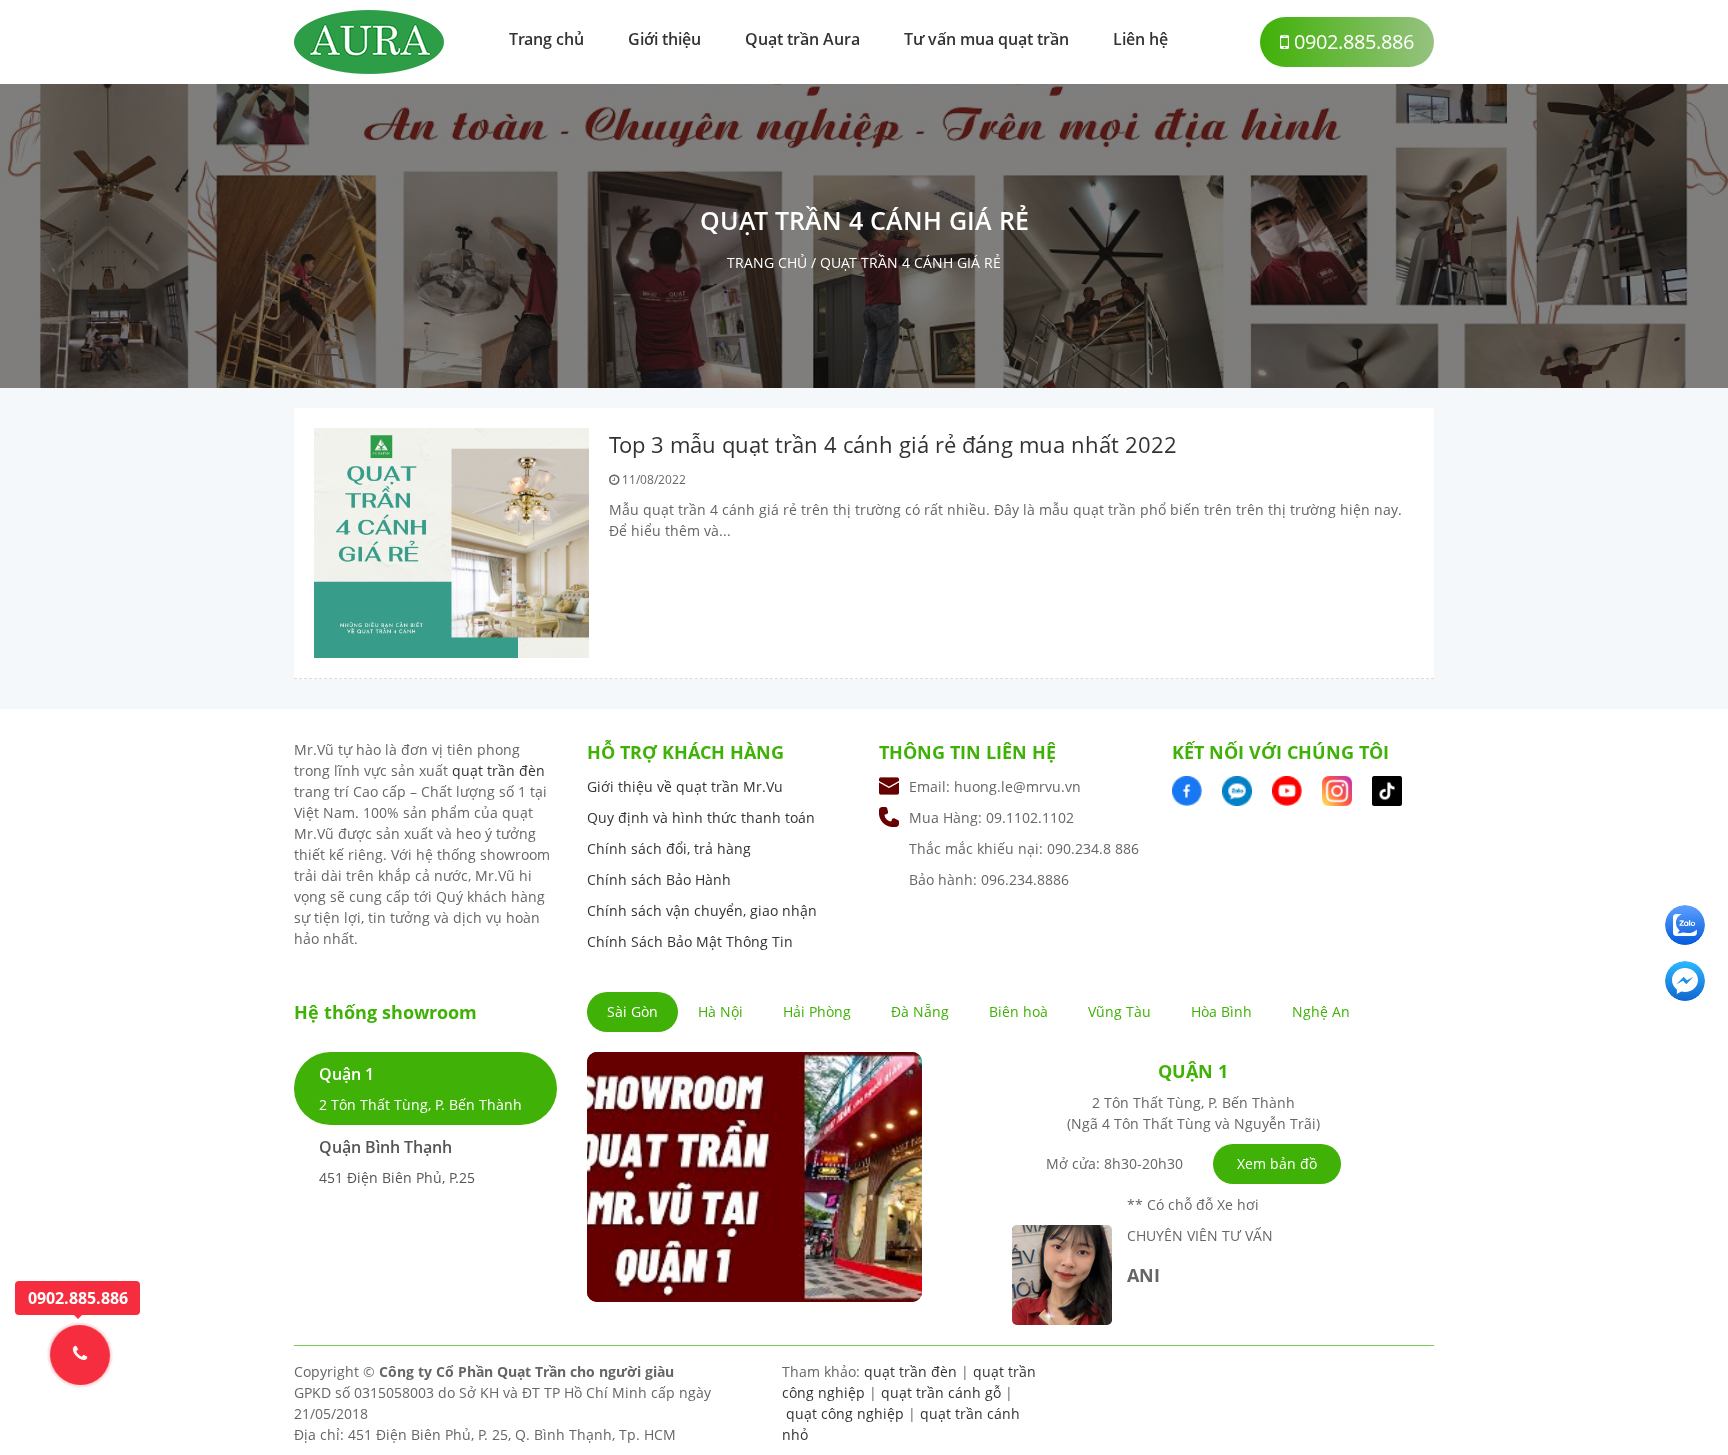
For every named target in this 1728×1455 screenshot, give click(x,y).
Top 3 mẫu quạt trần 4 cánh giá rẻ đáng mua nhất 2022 (893, 444)
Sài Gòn (632, 1011)
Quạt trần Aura (802, 39)
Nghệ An (1321, 1011)
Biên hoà (1018, 1011)
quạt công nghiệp (845, 1413)
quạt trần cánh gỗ (941, 1392)
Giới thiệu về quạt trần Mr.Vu (685, 786)
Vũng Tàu (1119, 1011)
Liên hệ (1140, 39)
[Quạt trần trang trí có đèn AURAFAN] (369, 40)
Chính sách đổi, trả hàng (669, 848)
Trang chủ (546, 39)
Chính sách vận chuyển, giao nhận (702, 910)
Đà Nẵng (920, 1011)
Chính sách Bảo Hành (659, 879)
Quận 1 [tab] (420, 1088)
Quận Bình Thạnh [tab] (397, 1161)
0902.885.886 (1351, 41)
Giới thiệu (664, 39)
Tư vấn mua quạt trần (986, 39)
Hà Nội (720, 1011)
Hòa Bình (1221, 1011)
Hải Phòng (817, 1011)
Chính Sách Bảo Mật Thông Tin (690, 941)
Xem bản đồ (1277, 1163)
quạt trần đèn (498, 770)
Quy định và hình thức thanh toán (701, 817)
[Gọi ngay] (80, 1354)
